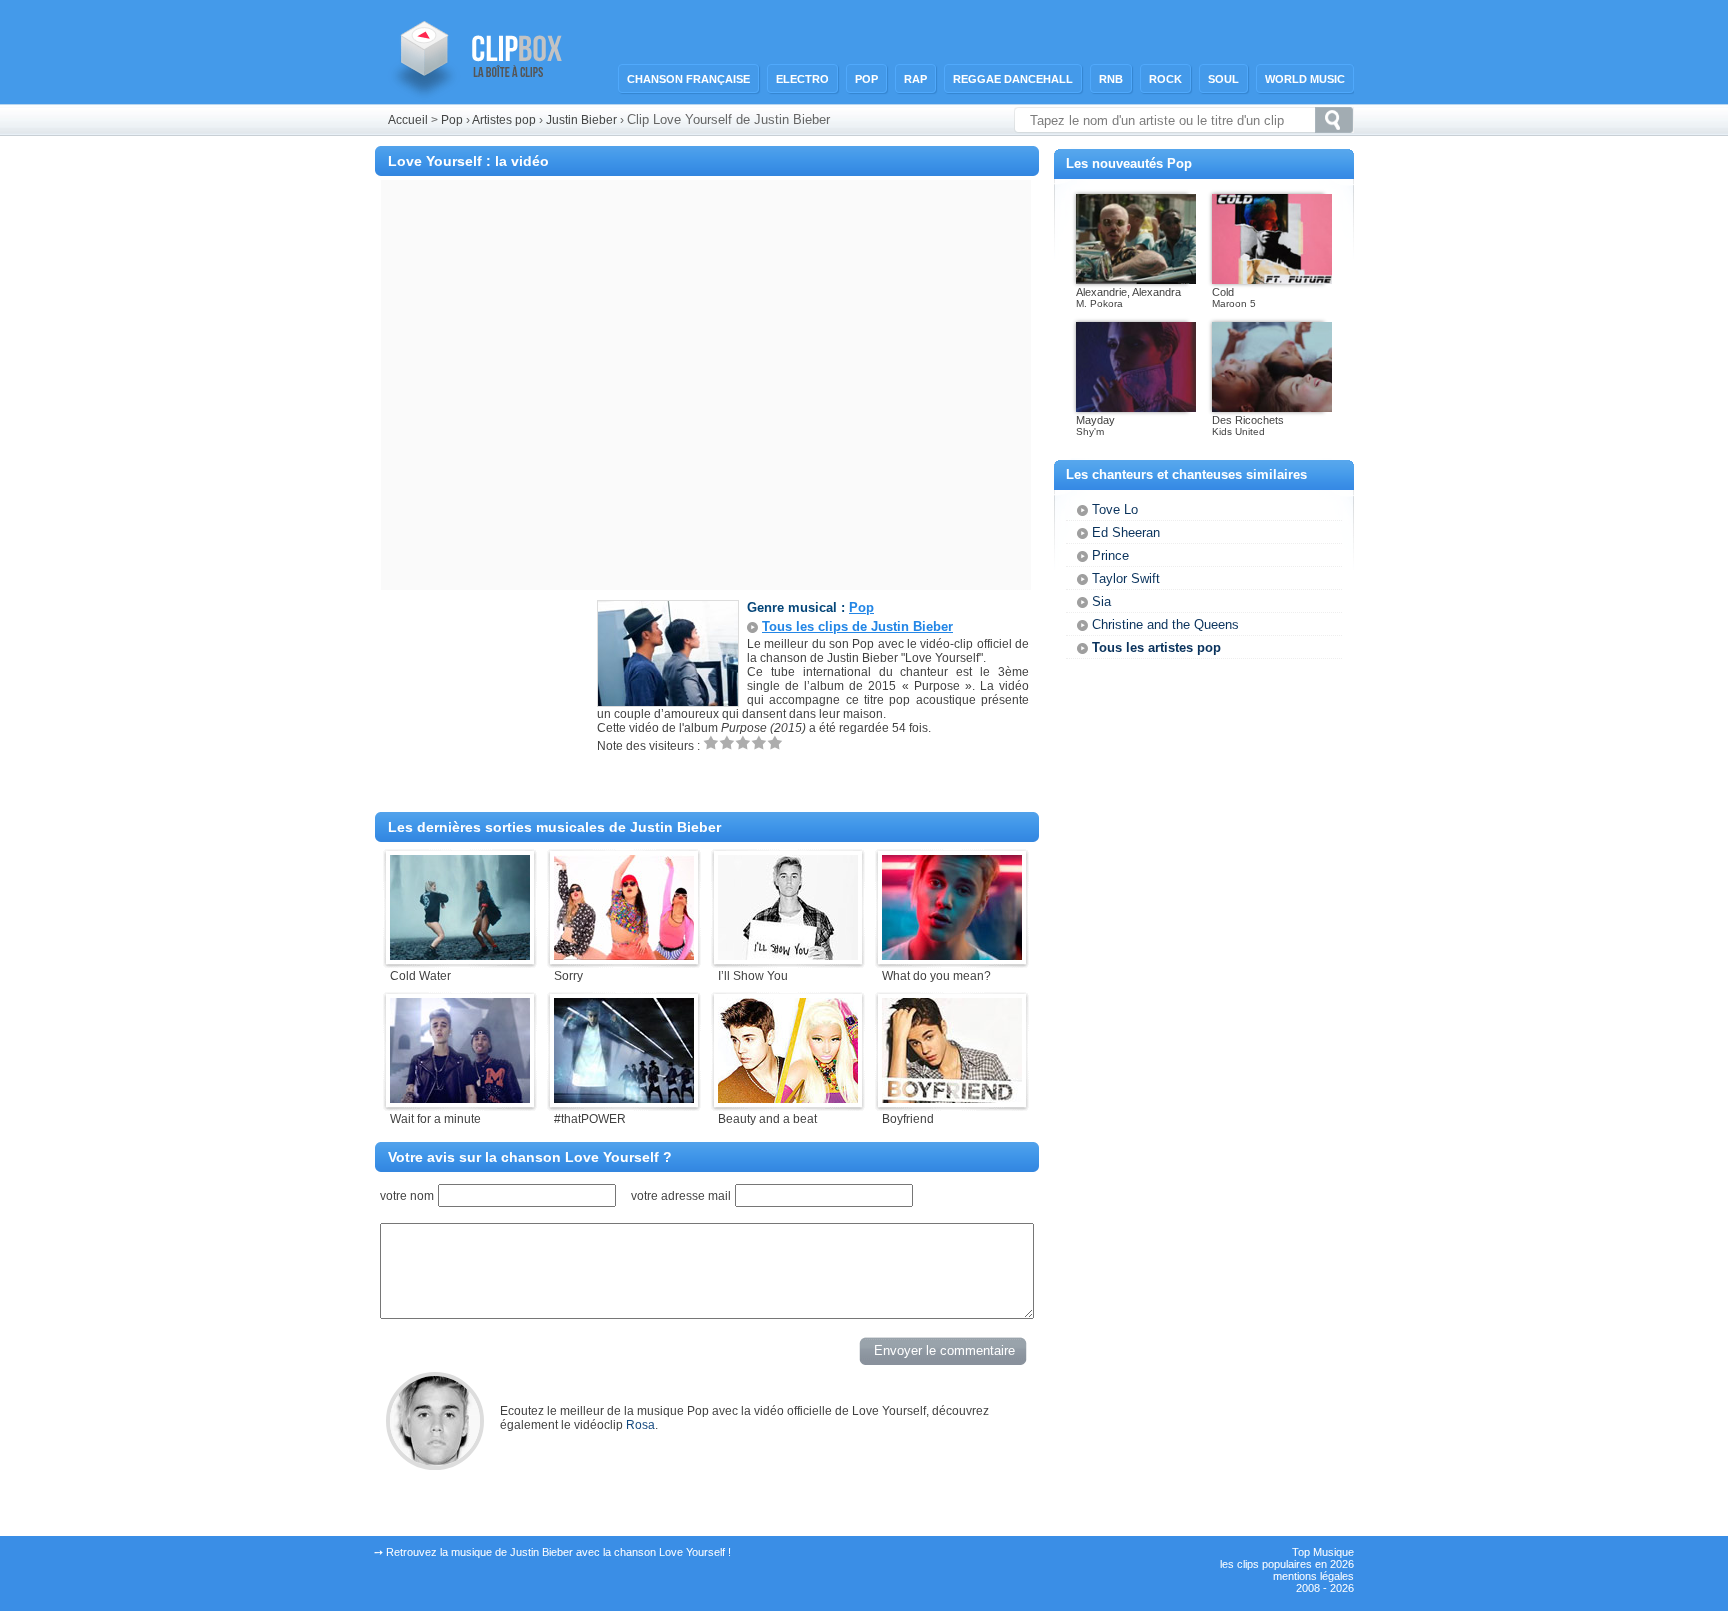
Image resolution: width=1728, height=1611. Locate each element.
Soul (1223, 79)
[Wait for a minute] (460, 1099)
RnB (1111, 79)
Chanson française (688, 79)
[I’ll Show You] (788, 956)
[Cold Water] (460, 956)
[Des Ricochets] (1272, 408)
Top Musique (1323, 1552)
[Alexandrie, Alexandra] (1136, 280)
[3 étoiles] (743, 742)
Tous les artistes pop (1156, 647)
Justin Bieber (583, 120)
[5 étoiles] (775, 742)
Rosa (640, 1425)
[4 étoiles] (759, 742)
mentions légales (1313, 1576)
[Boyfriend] (952, 1099)
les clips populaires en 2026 (1287, 1564)
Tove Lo (1115, 509)
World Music (1305, 79)
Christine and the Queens (1165, 624)
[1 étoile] (711, 742)
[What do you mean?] (952, 956)
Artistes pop (504, 120)
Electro (802, 79)
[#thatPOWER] (624, 1099)
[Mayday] (1136, 408)
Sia (1101, 601)
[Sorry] (624, 956)
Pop (866, 79)
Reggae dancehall (1013, 79)
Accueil (408, 120)
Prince (1110, 555)
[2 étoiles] (727, 742)
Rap (915, 79)
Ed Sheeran (1126, 532)
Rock (1165, 79)
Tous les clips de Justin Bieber (857, 626)
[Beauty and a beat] (788, 1099)
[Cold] (1272, 280)
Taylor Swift (1126, 578)
